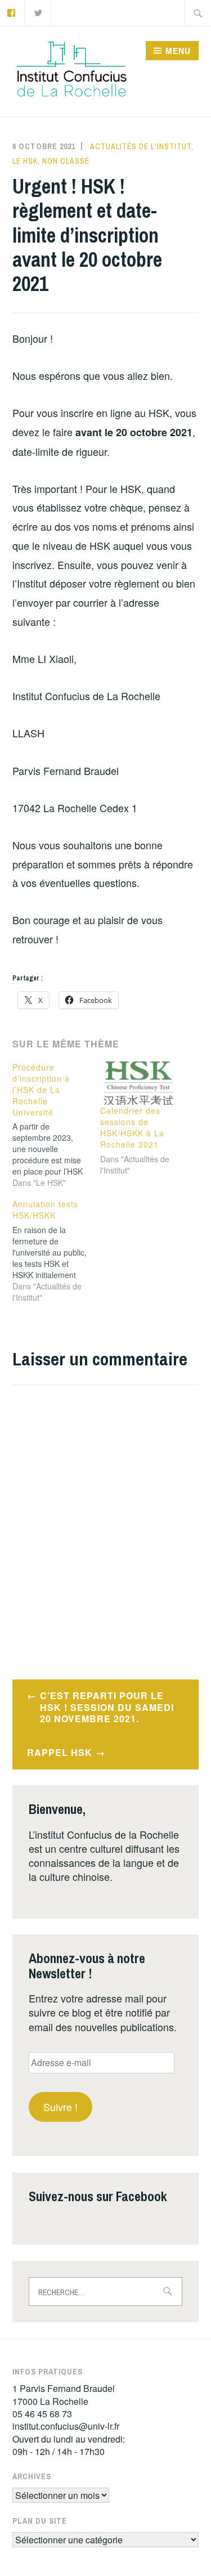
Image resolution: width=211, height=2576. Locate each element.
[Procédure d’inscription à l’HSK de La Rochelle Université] (56, 1125)
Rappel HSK (60, 1752)
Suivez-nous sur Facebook (98, 2196)
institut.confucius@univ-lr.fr (66, 2426)
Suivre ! (60, 2107)
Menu (178, 51)
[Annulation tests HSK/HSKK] (56, 1251)
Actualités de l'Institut (141, 146)
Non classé (66, 161)
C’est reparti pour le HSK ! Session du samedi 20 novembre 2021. (107, 1707)
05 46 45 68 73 (42, 2414)
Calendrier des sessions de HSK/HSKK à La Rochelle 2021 (132, 1127)
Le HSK (25, 161)
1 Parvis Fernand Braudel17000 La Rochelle (64, 2394)
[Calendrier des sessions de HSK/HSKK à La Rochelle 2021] (138, 1083)
